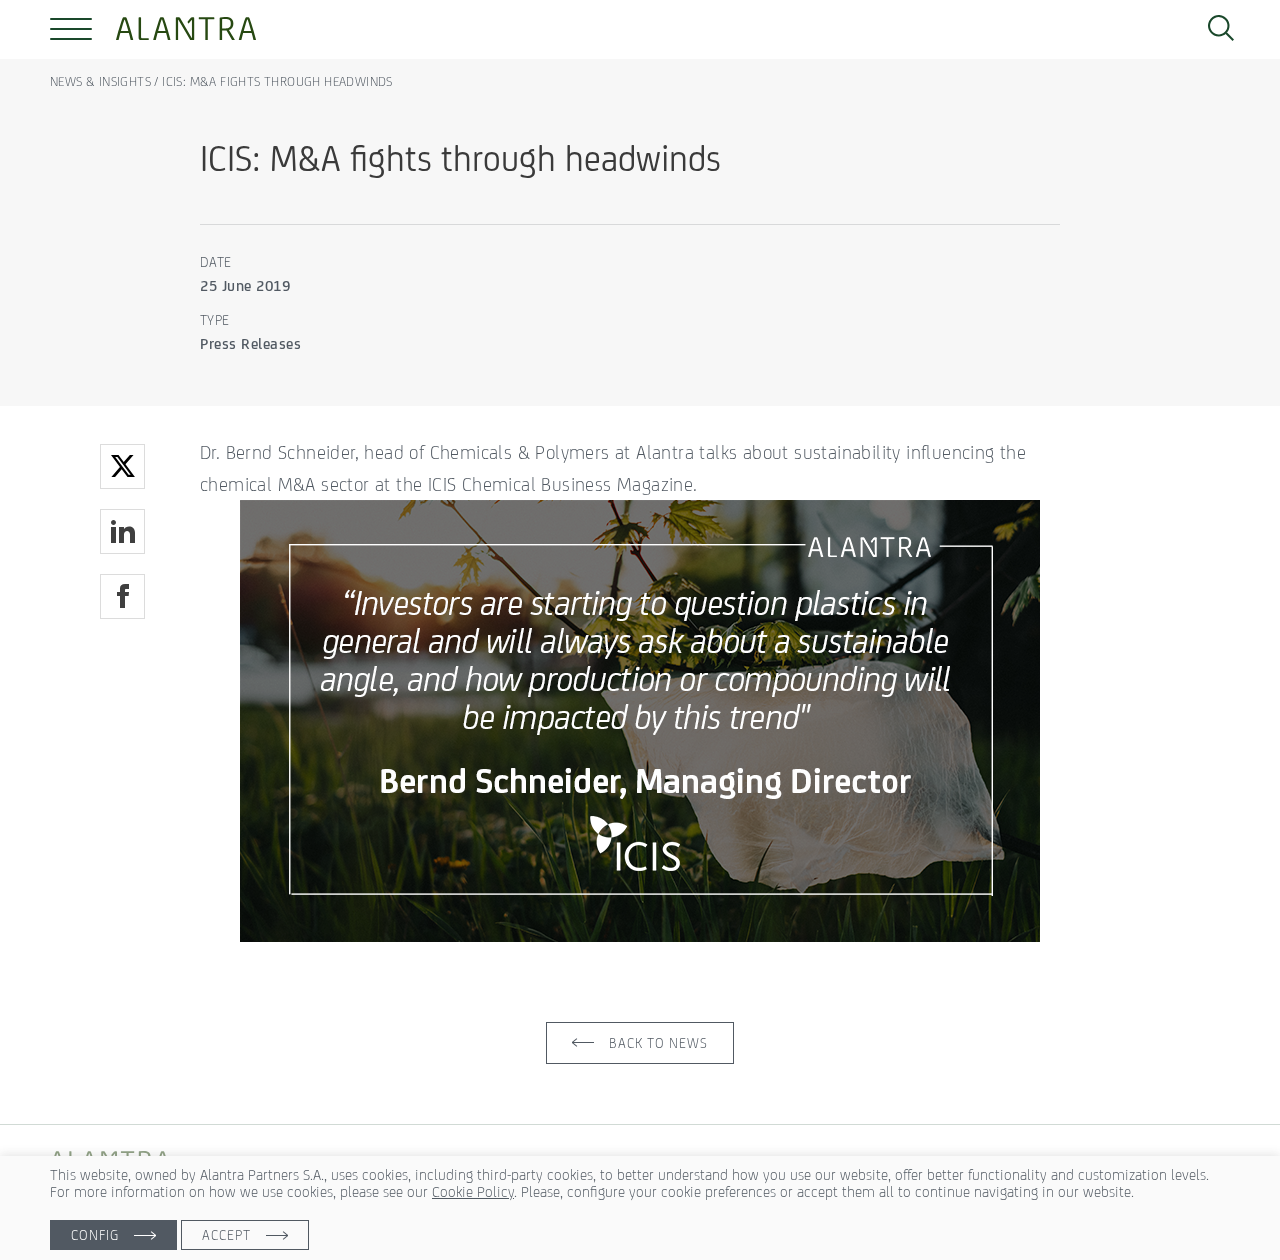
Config (95, 1235)
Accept (226, 1235)
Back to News (658, 1043)
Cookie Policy (473, 1191)
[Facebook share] (122, 596)
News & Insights (102, 81)
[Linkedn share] (122, 531)
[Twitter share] (122, 466)
